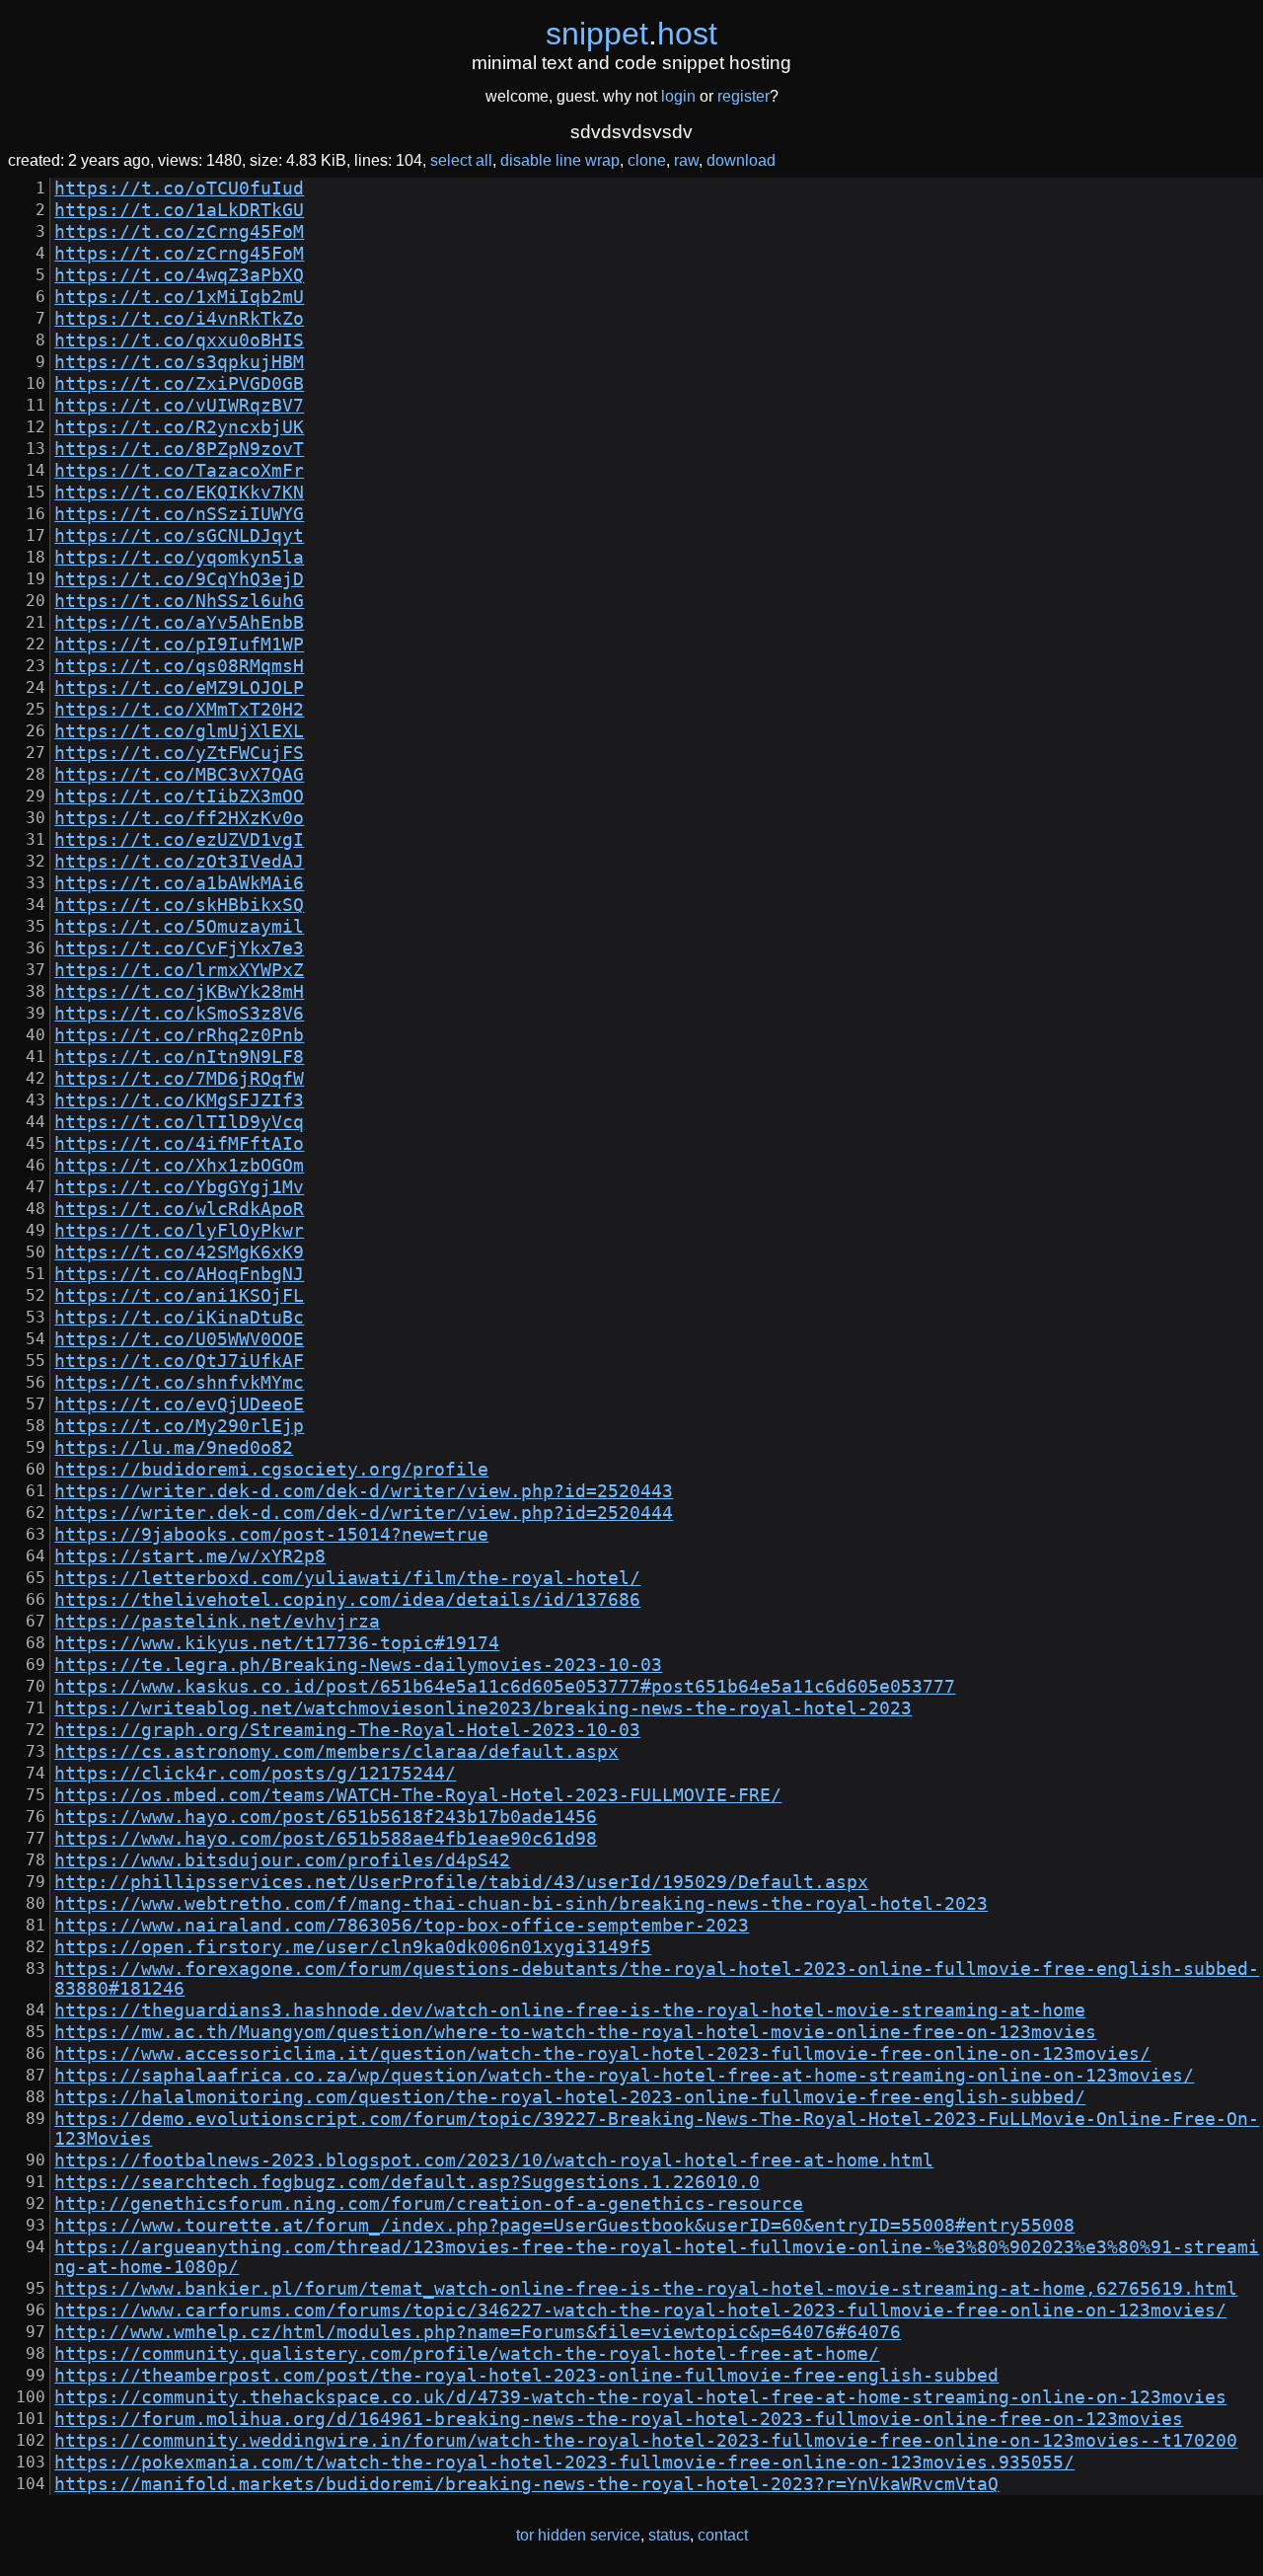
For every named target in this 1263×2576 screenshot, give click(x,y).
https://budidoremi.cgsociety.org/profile (271, 1470)
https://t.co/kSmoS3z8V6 (179, 1014)
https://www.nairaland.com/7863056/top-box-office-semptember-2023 (402, 1926)
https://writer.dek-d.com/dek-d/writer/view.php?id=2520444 (364, 1513)
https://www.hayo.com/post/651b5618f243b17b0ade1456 (326, 1817)
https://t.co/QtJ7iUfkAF (179, 1361)
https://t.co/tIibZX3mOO (179, 796)
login (678, 96)
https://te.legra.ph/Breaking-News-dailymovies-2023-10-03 (358, 1665)
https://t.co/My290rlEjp (179, 1426)
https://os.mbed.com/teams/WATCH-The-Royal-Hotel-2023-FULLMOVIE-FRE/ (418, 1795)
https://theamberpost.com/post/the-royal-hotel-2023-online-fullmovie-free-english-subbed (526, 2376)
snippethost (631, 34)
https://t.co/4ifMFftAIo (179, 1144)
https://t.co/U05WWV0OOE (179, 1339)
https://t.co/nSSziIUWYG (179, 514)
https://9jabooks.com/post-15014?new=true (271, 1535)
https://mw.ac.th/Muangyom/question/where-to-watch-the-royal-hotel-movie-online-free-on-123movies (575, 2032)
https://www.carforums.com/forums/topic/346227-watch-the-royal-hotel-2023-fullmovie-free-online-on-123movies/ (640, 2311)
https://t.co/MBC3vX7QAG (179, 775)
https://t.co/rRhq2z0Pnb (179, 1035)
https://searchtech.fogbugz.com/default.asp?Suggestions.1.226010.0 (407, 2182)
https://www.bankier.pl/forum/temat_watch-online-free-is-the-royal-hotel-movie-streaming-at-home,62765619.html (646, 2289)
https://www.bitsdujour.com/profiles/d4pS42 (282, 1860)
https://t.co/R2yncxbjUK (179, 427)
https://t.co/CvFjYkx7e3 (179, 948)
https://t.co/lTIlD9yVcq (179, 1122)
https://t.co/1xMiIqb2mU (179, 297)
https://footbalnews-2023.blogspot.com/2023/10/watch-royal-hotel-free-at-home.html (494, 2160)
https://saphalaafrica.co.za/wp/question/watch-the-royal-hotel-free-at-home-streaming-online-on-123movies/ (624, 2076)
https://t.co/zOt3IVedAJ (179, 862)
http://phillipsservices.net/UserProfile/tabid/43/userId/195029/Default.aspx (461, 1882)
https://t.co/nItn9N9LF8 (179, 1057)
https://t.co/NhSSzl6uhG (179, 601)
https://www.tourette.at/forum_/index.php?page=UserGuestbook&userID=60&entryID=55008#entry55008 (564, 2226)
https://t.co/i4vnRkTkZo (179, 319)
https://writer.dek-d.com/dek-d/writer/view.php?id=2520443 (364, 1491)
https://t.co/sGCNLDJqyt (179, 536)
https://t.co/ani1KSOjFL (179, 1296)
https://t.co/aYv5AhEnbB (179, 623)
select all (461, 160)
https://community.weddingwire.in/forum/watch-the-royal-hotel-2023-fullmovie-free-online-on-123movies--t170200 (646, 2441)
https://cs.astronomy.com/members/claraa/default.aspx (336, 1752)
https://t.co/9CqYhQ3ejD (179, 579)
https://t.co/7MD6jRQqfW (179, 1079)
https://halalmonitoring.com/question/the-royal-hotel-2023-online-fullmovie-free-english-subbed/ (570, 2097)
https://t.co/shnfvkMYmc (179, 1383)
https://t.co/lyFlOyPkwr (179, 1231)
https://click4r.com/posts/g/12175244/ (255, 1774)
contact (723, 2535)
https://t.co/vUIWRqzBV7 (179, 406)
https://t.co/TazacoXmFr (179, 471)
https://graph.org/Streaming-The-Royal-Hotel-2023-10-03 (347, 1730)
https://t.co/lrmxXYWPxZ (179, 970)
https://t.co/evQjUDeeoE (179, 1404)
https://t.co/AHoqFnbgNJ (179, 1274)
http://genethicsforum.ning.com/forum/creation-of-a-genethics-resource (429, 2204)
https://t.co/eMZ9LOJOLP (179, 688)
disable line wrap (560, 160)
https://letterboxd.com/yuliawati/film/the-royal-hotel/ (347, 1578)
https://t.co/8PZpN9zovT (179, 449)
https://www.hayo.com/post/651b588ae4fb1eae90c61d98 (326, 1839)
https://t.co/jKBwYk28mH (179, 992)
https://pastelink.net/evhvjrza (217, 1622)
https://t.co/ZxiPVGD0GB (179, 384)
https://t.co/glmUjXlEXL (179, 731)
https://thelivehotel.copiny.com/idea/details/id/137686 (347, 1600)
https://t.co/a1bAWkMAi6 (179, 883)
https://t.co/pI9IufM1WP (179, 644)
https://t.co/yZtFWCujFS (179, 753)
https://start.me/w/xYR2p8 (190, 1556)
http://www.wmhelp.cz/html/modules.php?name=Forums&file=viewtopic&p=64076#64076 (478, 2332)
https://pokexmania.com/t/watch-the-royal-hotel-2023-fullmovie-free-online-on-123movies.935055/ (564, 2462)
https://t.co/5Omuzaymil (179, 927)
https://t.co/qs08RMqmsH (179, 666)
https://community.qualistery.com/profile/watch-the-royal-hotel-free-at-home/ (467, 2354)
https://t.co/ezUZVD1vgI (179, 840)
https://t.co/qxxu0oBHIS (179, 341)
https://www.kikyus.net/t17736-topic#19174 (277, 1643)
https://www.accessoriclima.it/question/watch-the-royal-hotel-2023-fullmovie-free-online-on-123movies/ (602, 2054)
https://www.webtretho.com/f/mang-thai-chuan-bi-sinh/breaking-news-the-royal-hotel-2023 (521, 1904)
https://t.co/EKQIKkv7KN (179, 492)
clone (647, 160)
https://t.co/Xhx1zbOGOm (179, 1166)
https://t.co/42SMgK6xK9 (179, 1252)
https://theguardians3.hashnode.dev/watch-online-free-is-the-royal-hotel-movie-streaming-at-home (570, 2010)
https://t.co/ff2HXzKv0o (179, 818)
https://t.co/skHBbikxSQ (179, 905)
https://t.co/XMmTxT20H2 (179, 710)
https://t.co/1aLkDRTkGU (179, 210)
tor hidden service (578, 2535)
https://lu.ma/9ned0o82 (174, 1448)
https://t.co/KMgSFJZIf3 (179, 1100)
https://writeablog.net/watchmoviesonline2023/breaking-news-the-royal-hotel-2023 (483, 1708)
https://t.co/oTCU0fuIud (179, 189)
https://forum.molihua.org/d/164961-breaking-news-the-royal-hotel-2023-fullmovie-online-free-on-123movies (619, 2419)
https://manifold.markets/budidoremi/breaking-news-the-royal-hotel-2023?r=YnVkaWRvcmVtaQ (526, 2484)
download (741, 160)
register (743, 96)
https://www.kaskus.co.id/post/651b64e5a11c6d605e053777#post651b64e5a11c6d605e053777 (505, 1687)
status (669, 2535)
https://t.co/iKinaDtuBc (179, 1318)
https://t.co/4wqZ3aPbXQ (179, 275)
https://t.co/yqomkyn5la (179, 558)
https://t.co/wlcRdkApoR (179, 1209)
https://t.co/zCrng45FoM (179, 232)
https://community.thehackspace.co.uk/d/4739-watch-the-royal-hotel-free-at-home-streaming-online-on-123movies (640, 2397)
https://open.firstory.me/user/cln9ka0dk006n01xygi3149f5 (353, 1947)
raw (686, 160)
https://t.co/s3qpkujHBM (179, 362)
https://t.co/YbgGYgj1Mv (179, 1187)
